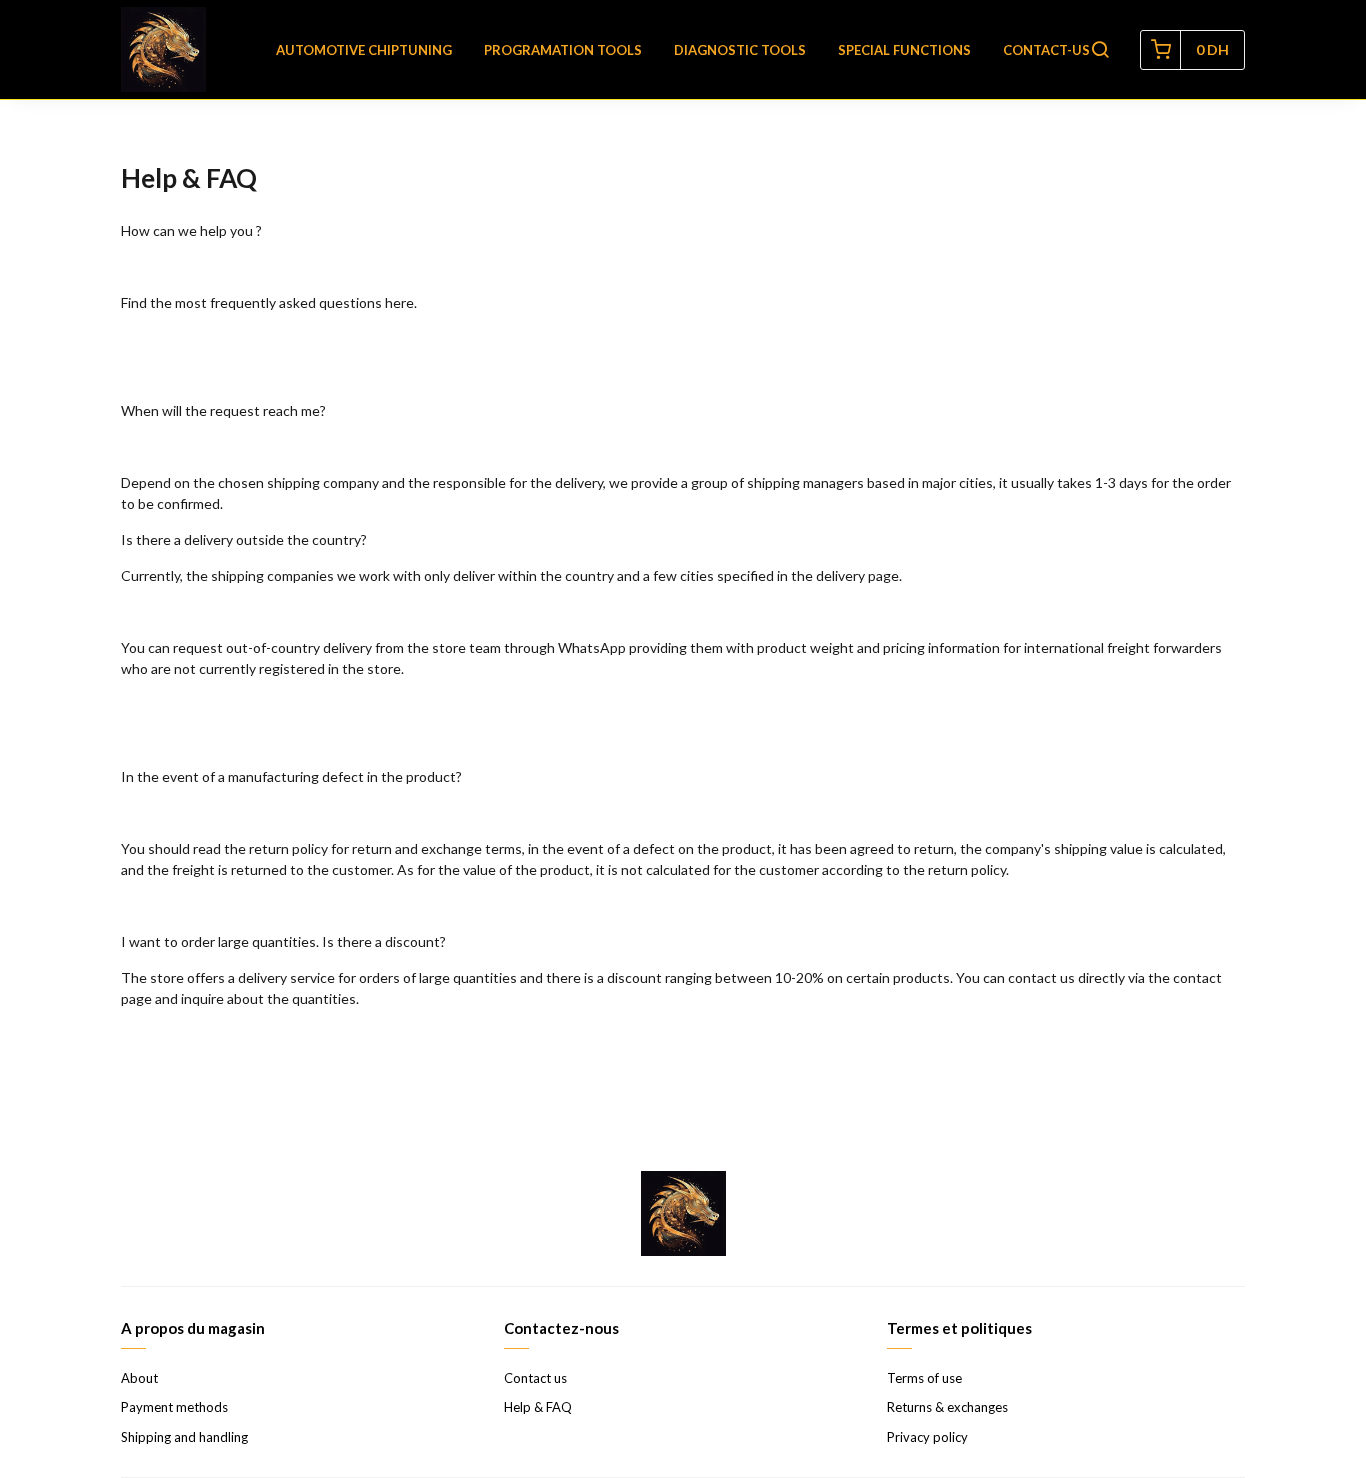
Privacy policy (927, 1437)
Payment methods (174, 1407)
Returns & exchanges (947, 1407)
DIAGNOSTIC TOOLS (740, 50)
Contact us (535, 1378)
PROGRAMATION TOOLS (563, 50)
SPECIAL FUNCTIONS (904, 50)
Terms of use (924, 1378)
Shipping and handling (184, 1437)
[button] (1100, 50)
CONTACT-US (1046, 50)
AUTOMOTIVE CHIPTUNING (364, 50)
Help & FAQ (538, 1407)
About (139, 1378)
